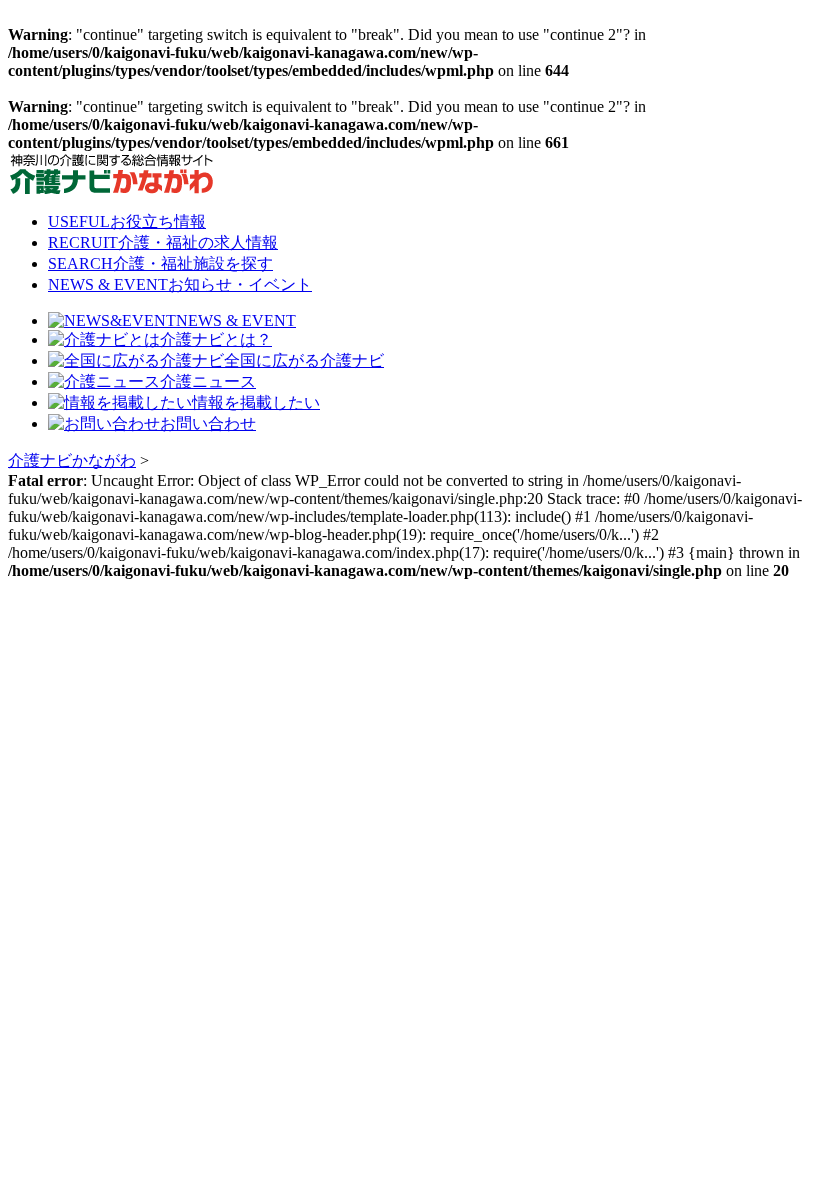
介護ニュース (208, 381)
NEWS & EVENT (180, 284)
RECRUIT (163, 242)
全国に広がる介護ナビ (304, 360)
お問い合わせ (208, 423)
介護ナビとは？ (216, 339)
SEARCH (160, 263)
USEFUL (127, 221)
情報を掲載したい (256, 402)
